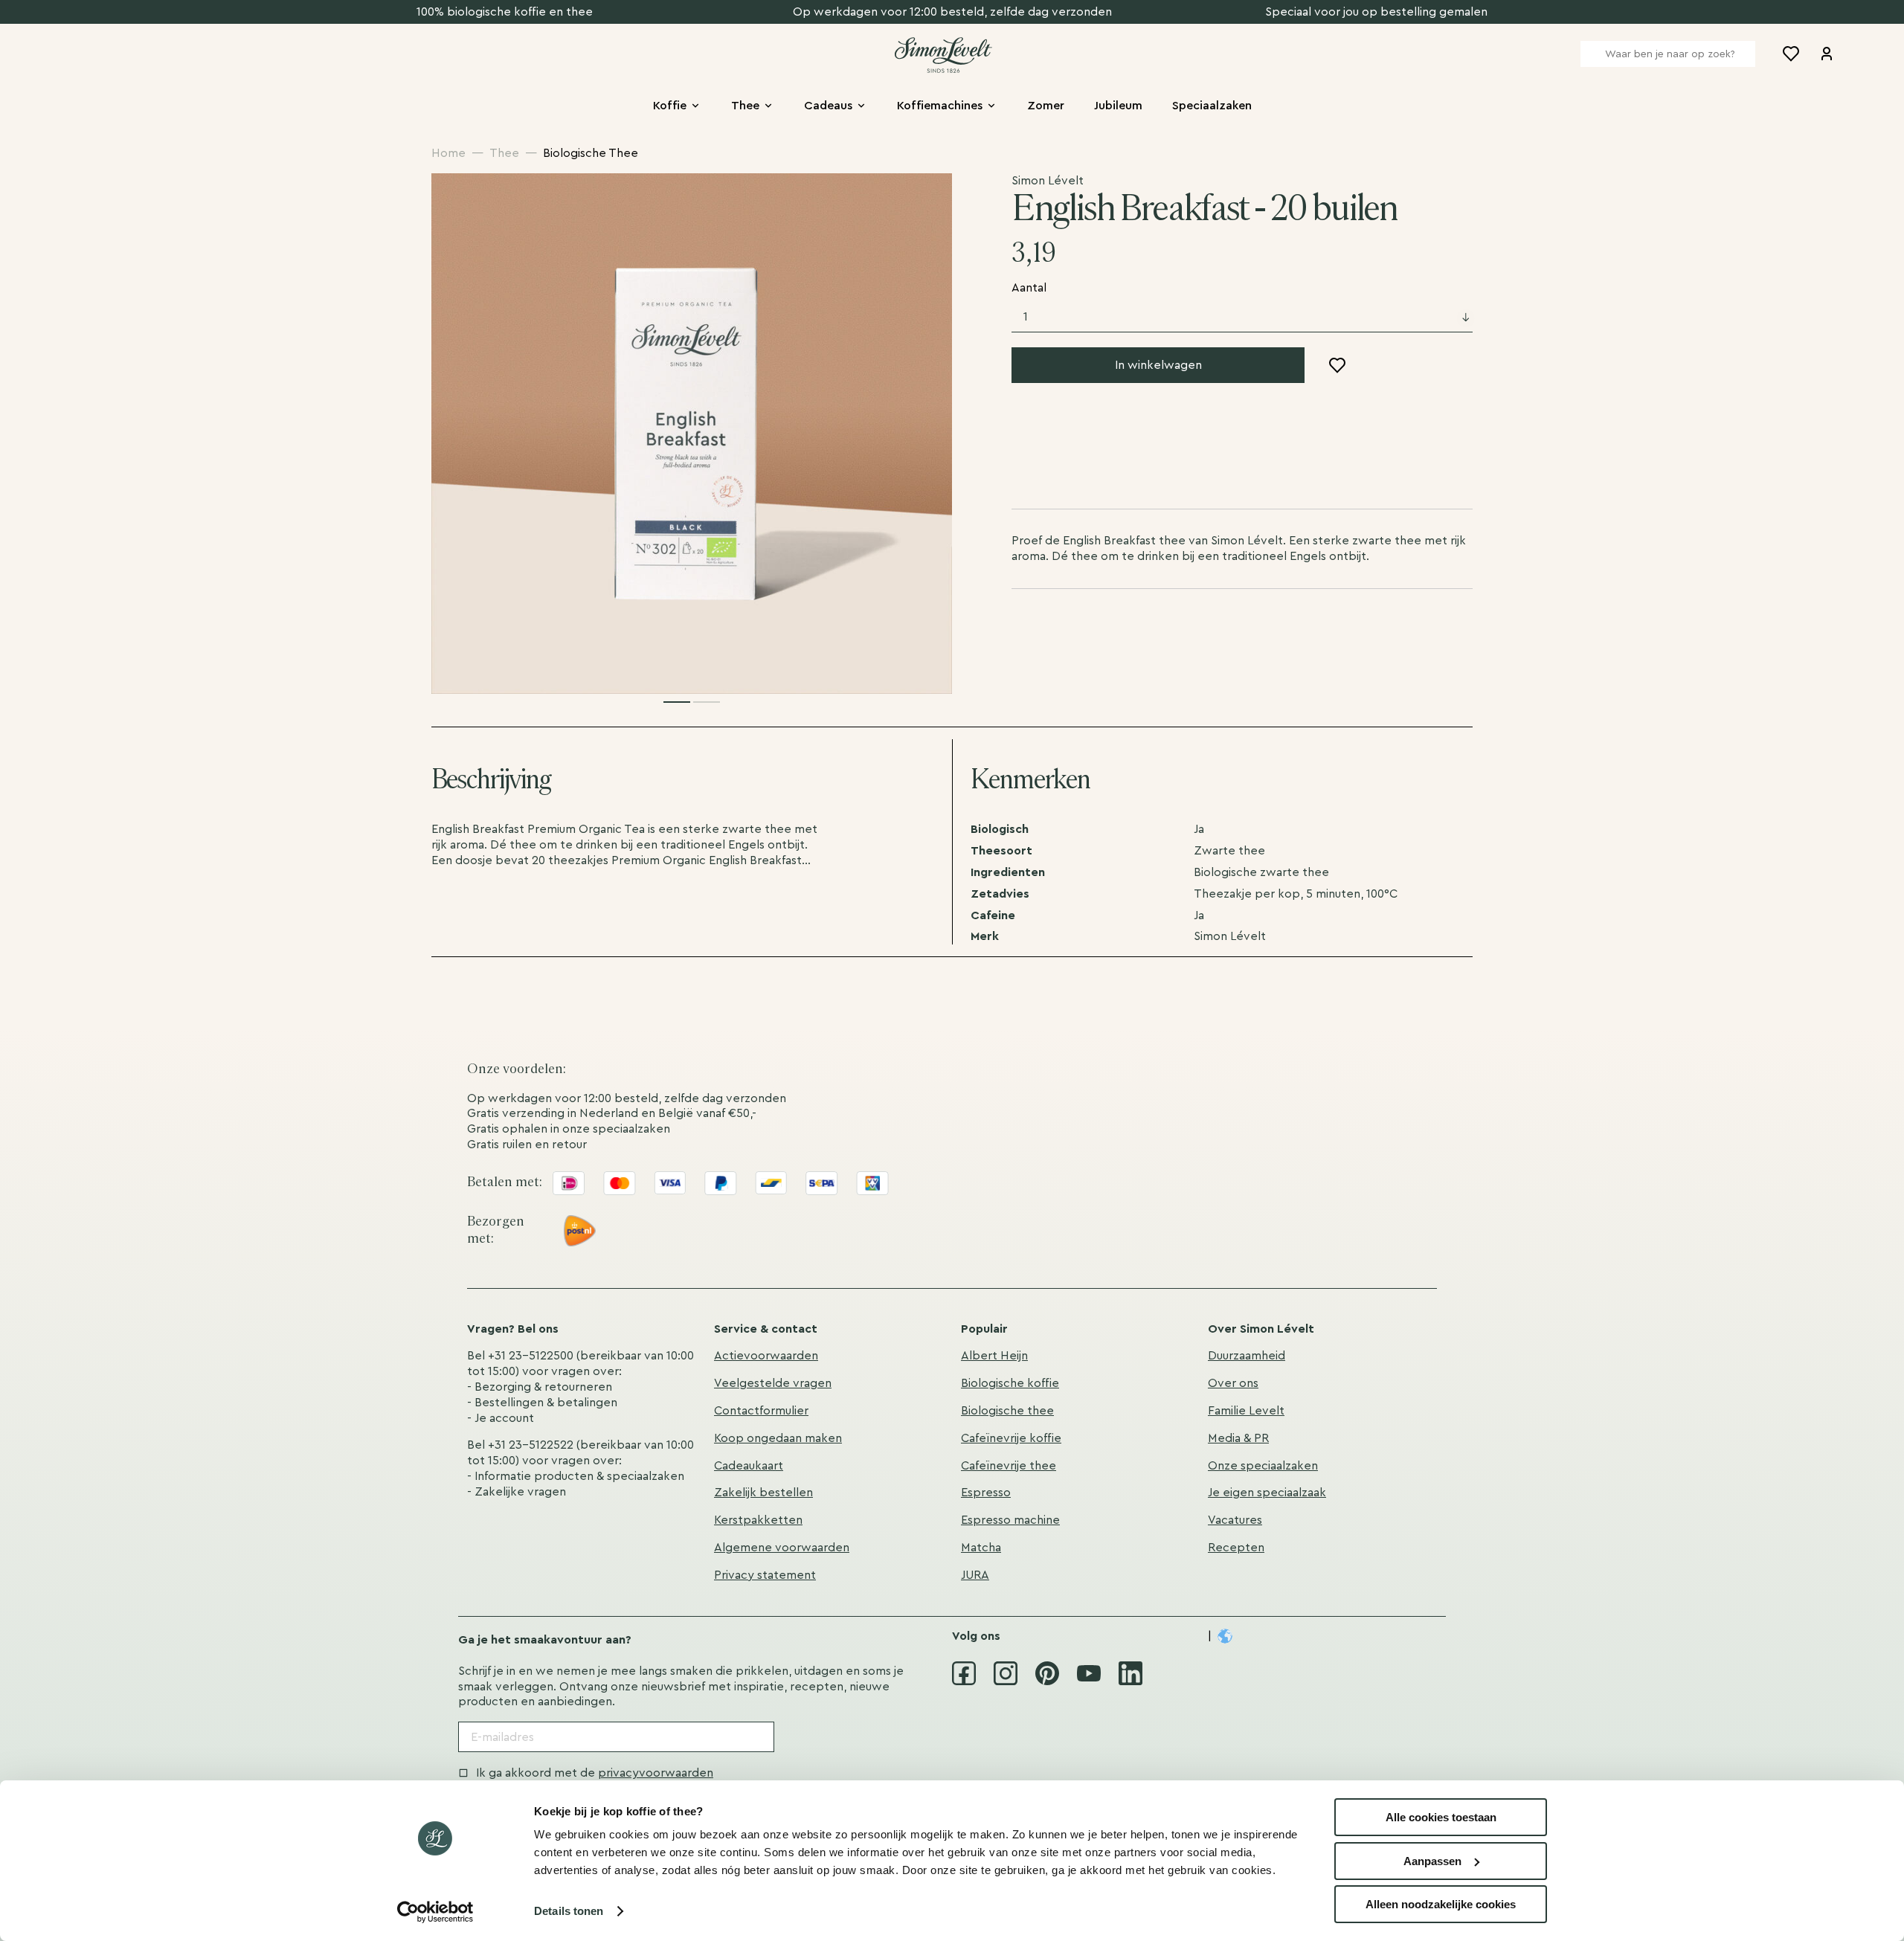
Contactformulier (761, 1411)
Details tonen (569, 1911)
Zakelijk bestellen (763, 1493)
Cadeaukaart (749, 1466)
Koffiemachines (940, 106)
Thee (745, 106)
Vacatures (1235, 1520)
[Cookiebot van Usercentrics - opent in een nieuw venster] (435, 1912)
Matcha (981, 1548)
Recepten (1236, 1548)
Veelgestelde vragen (773, 1383)
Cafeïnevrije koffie (1011, 1438)
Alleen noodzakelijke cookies (1441, 1904)
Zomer (1046, 106)
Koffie (670, 106)
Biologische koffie (1010, 1383)
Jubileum (1118, 106)
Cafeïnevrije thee (1009, 1466)
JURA (975, 1575)
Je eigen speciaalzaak (1267, 1493)
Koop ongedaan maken (778, 1438)
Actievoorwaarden (766, 1356)
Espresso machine (1010, 1520)
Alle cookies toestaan (1441, 1817)
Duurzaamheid (1247, 1356)
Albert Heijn (994, 1356)
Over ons (1233, 1383)
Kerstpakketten (758, 1520)
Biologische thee (1007, 1411)
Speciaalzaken (1212, 106)
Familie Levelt (1246, 1411)
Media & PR (1238, 1438)
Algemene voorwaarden (782, 1548)
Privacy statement (765, 1575)
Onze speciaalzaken (1263, 1466)
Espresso (986, 1493)
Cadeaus (828, 106)
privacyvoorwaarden (656, 1773)
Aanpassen (1432, 1861)
